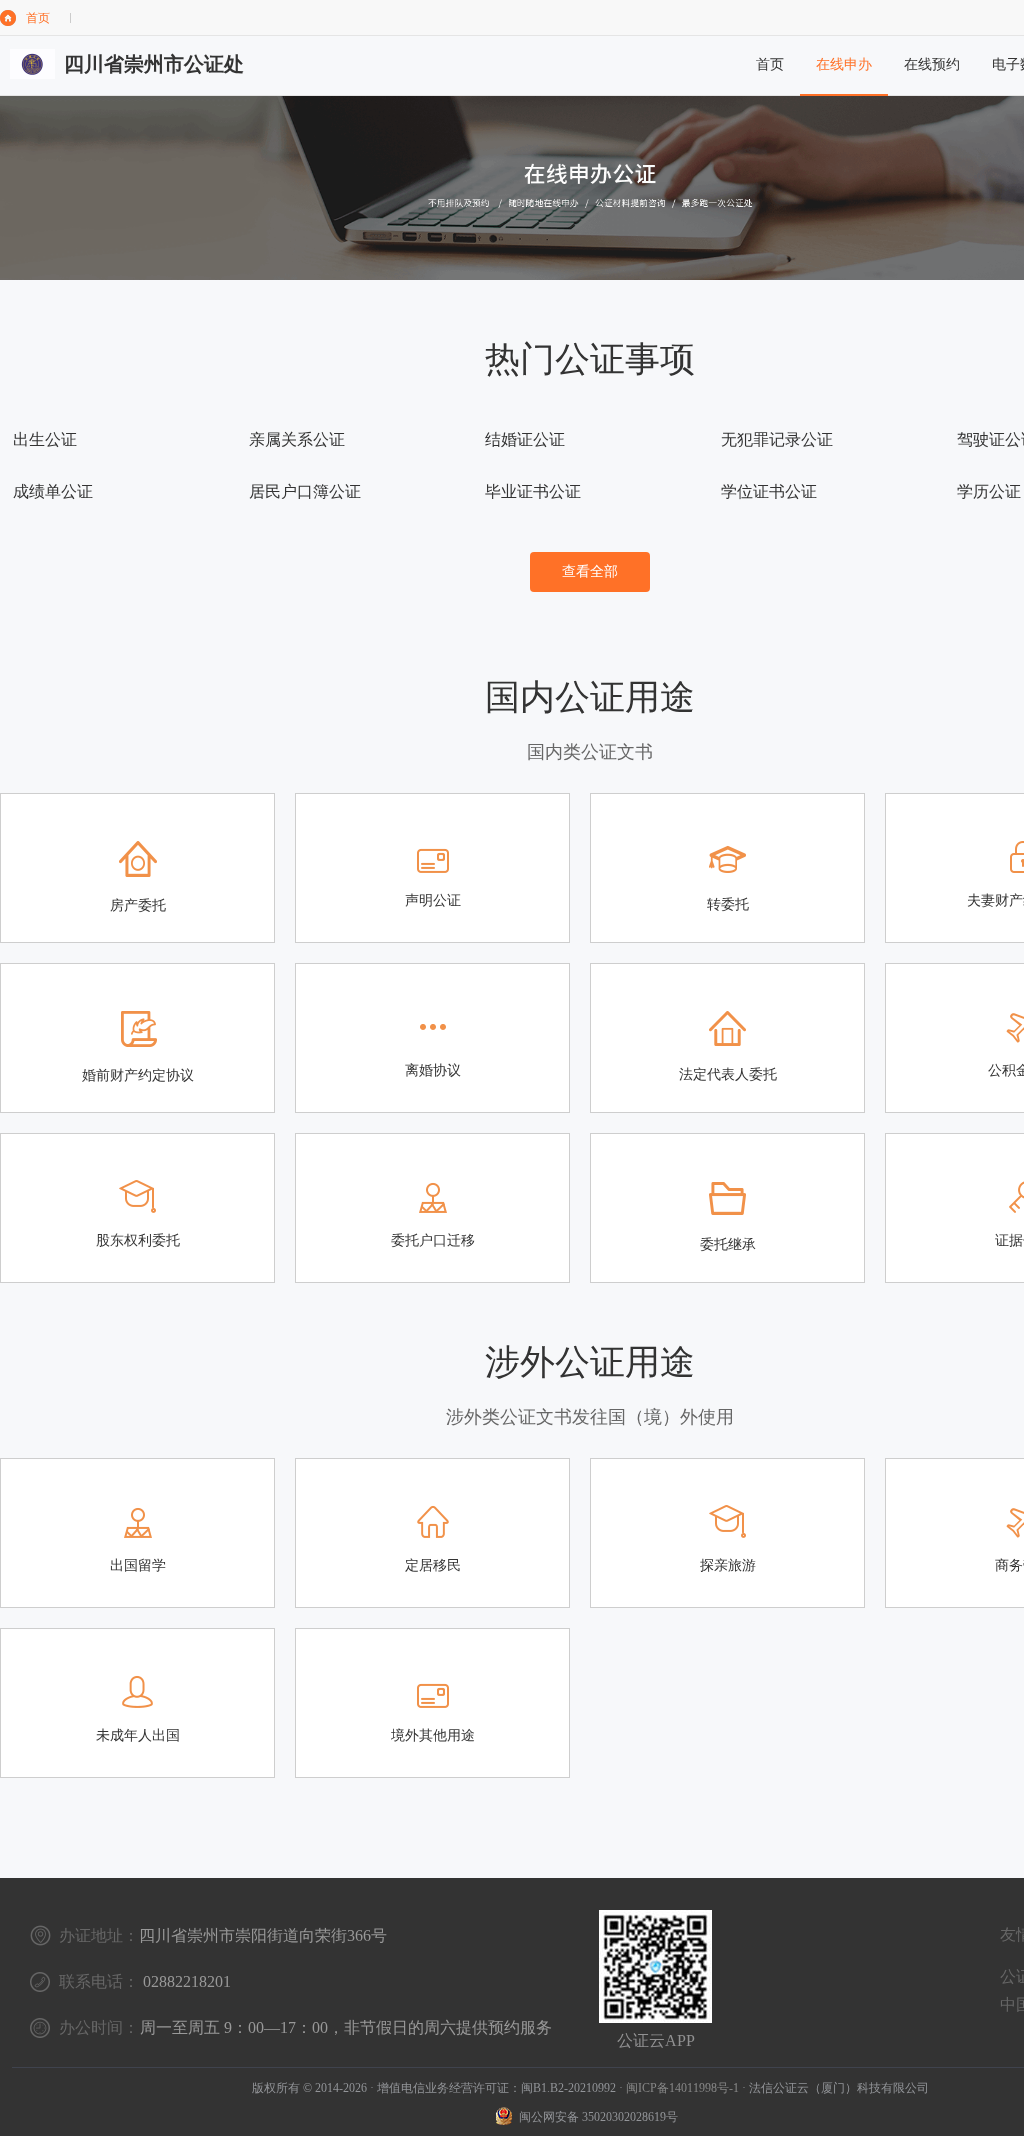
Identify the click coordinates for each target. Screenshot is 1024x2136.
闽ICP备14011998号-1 (682, 2088)
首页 (38, 18)
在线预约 (932, 64)
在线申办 (844, 64)
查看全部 (590, 571)
